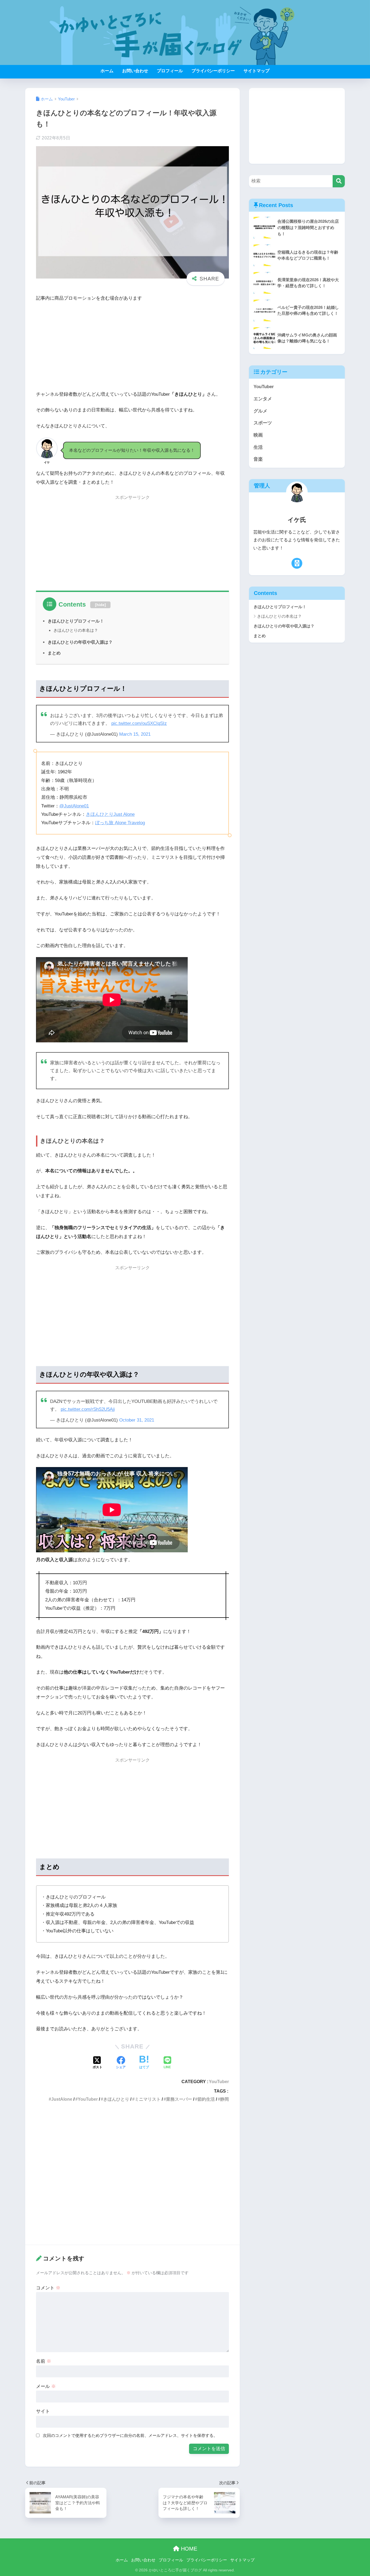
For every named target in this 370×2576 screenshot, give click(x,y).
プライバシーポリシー (213, 71)
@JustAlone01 (74, 806)
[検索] (339, 181)
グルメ (260, 411)
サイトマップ (257, 71)
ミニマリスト (148, 2099)
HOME (188, 2549)
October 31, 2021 (137, 1420)
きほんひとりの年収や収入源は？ (80, 642)
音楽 (258, 459)
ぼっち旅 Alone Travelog (120, 823)
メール (46, 2386)
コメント (48, 2288)
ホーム (107, 71)
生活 (258, 447)
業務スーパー (179, 2099)
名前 (44, 2361)
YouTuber (219, 2081)
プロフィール (170, 71)
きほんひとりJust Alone (110, 814)
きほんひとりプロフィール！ (76, 621)
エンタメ (263, 399)
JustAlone (62, 2099)
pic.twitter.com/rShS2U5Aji (88, 1409)
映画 (258, 435)
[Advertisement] (132, 347)
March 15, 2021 (135, 734)
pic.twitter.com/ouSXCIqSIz (139, 723)
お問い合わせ (135, 71)
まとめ (54, 653)
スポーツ (263, 423)
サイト (43, 2411)
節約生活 (206, 2099)
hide (100, 605)
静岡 (225, 2099)
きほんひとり (116, 2099)
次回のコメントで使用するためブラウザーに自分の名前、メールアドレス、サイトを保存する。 (130, 2435)
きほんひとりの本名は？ (76, 630)
